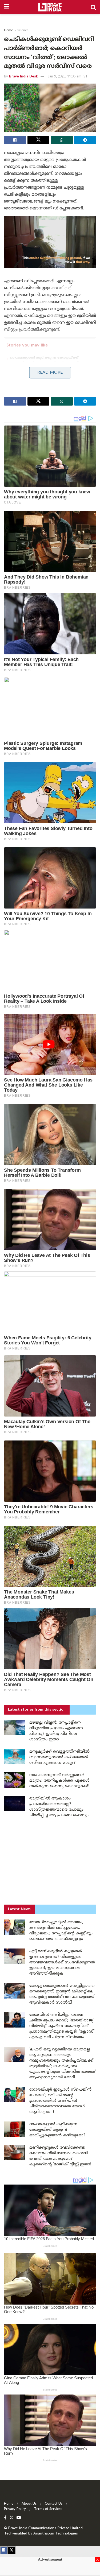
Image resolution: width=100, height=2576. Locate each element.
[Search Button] (93, 7)
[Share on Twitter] (39, 140)
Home (9, 30)
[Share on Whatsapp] (62, 140)
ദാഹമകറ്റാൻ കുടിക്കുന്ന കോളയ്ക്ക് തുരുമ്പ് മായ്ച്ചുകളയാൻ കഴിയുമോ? (57, 2130)
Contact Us (54, 2504)
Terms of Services (48, 2509)
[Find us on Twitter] (11, 2518)
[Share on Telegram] (85, 140)
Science (23, 30)
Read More (50, 373)
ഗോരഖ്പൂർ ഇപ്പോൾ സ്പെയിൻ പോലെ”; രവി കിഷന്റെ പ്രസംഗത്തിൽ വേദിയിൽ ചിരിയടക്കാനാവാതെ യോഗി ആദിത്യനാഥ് (60, 2101)
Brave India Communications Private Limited (45, 2528)
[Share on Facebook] (15, 140)
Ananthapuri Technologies (56, 2534)
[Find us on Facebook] (5, 2518)
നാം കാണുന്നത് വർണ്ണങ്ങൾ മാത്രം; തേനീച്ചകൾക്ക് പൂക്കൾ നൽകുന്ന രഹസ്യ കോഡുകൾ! (59, 1781)
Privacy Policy (15, 2509)
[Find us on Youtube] (19, 2518)
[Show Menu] (7, 7)
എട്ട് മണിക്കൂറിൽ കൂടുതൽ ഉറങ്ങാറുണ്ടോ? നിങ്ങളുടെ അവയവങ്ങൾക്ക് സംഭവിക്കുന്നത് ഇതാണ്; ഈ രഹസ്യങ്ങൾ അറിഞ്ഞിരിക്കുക (62, 1962)
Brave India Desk (23, 77)
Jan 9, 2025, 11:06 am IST (68, 77)
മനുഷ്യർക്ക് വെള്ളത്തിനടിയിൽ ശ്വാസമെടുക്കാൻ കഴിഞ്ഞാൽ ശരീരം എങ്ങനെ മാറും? (59, 1757)
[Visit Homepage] (50, 7)
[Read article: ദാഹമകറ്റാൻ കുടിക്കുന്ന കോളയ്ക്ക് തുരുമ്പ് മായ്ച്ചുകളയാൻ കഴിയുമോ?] (15, 2129)
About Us (29, 2504)
